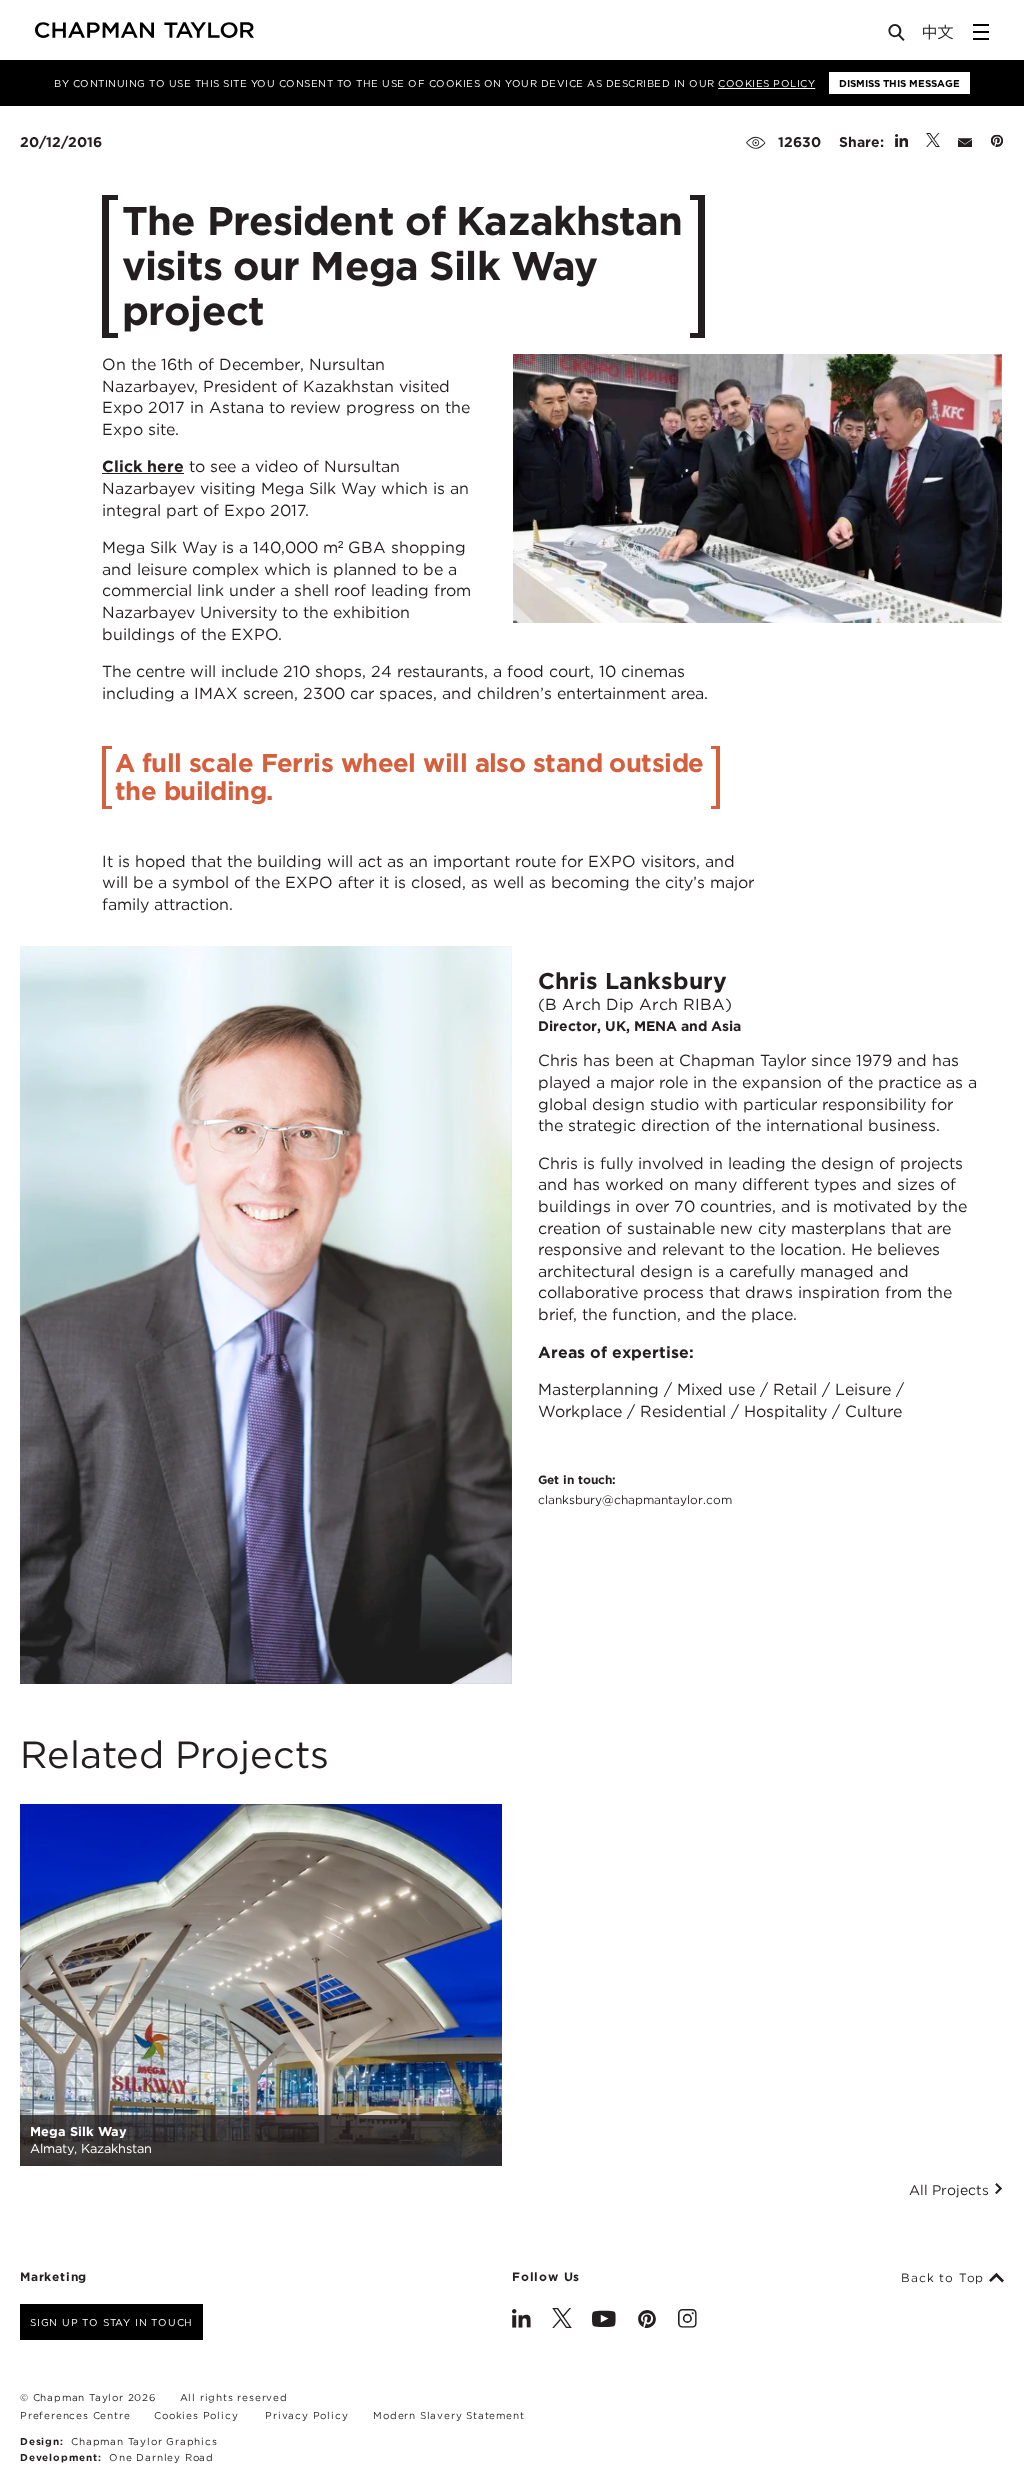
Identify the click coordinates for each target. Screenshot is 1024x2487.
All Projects (951, 2190)
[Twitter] (562, 2321)
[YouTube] (604, 2321)
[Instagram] (687, 2321)
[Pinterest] (647, 2321)
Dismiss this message (899, 83)
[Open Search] (898, 36)
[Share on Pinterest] (997, 142)
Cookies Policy (766, 83)
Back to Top (945, 2278)
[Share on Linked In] (901, 142)
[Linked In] (521, 2321)
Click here (143, 466)
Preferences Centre (75, 2415)
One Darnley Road (161, 2457)
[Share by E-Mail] (965, 142)
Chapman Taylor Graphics (144, 2441)
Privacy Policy (306, 2415)
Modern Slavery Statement (448, 2415)
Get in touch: (635, 1489)
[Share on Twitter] (933, 142)
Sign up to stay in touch (111, 2322)
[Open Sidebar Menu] (981, 32)
